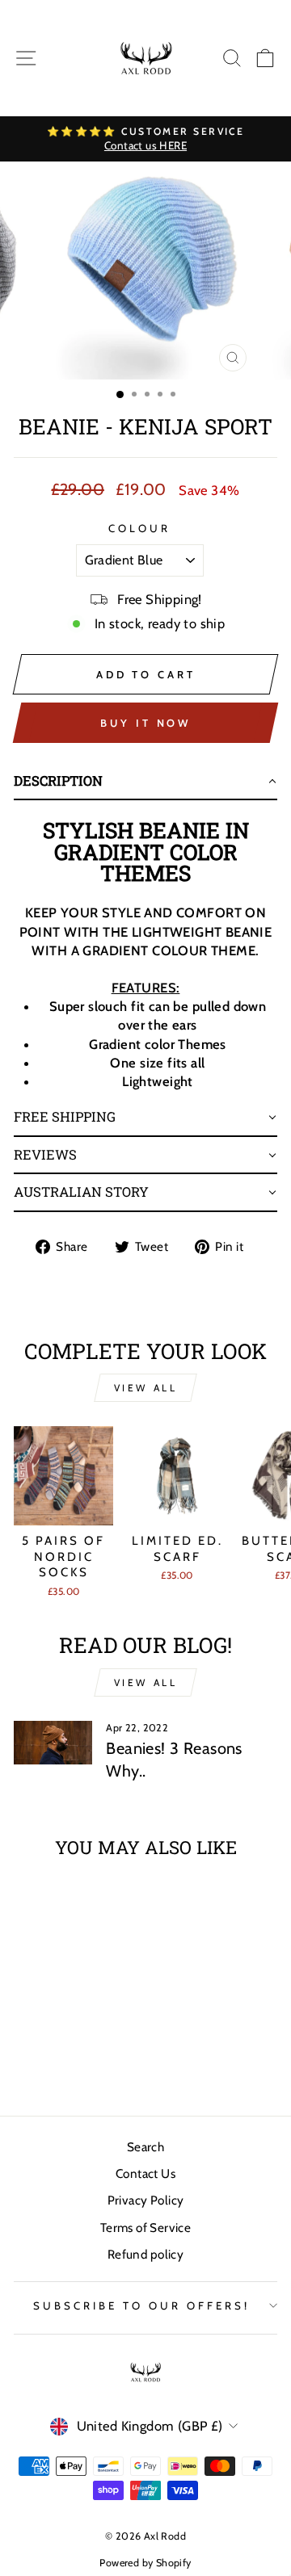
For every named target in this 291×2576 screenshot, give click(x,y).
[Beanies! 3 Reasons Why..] (53, 1743)
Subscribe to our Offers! (141, 2305)
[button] (145, 782)
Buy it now (145, 723)
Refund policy (145, 2254)
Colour (139, 528)
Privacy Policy (146, 2200)
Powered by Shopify (145, 2563)
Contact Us (145, 2173)
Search (145, 2147)
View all (146, 1388)
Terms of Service (146, 2228)
